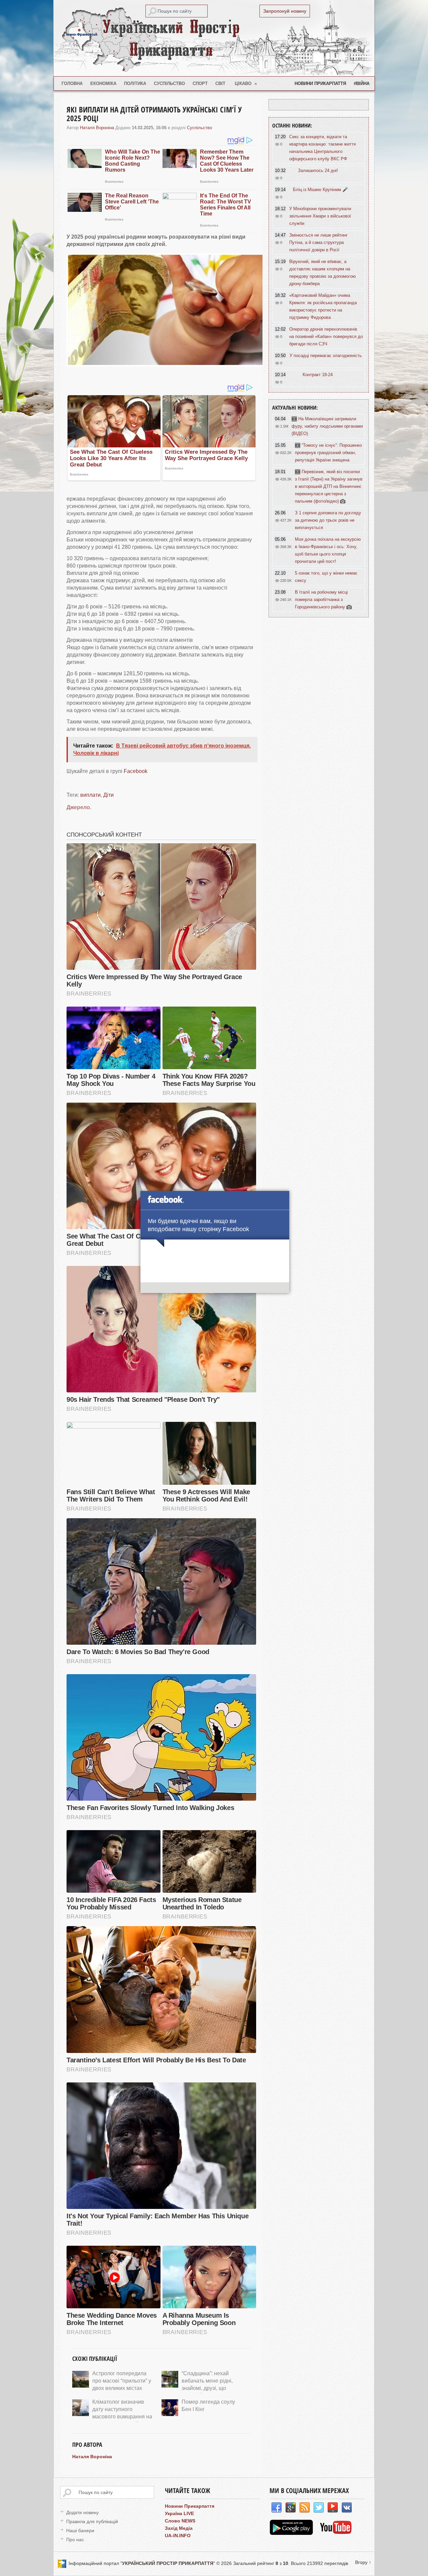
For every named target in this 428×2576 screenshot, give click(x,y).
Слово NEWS (180, 2521)
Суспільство (169, 83)
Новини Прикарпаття (320, 83)
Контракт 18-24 (318, 375)
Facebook (136, 771)
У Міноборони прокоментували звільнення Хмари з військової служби (320, 216)
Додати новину (82, 2512)
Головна (72, 83)
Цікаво (246, 83)
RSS (305, 2508)
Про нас (75, 2540)
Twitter (319, 2508)
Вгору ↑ (363, 2562)
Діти (109, 795)
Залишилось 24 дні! (318, 170)
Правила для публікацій (92, 2521)
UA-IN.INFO (178, 2536)
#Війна (362, 83)
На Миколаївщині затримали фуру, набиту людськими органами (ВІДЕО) (327, 426)
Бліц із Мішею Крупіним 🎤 (320, 190)
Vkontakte (347, 2508)
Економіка (103, 83)
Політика (135, 83)
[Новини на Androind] (292, 2533)
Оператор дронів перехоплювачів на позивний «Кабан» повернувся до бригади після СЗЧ (326, 336)
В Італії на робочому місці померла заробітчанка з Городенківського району (321, 599)
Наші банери (80, 2530)
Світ (220, 83)
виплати (90, 795)
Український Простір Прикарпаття (214, 38)
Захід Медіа (179, 2528)
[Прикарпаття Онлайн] (336, 2533)
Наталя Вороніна (97, 128)
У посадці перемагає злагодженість (326, 356)
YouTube (333, 2508)
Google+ (291, 2508)
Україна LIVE (179, 2513)
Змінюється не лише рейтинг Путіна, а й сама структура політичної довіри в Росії (318, 242)
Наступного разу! (215, 1289)
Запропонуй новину (285, 11)
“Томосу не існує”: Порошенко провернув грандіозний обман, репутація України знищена (328, 453)
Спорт (200, 83)
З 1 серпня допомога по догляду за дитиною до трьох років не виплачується (328, 520)
